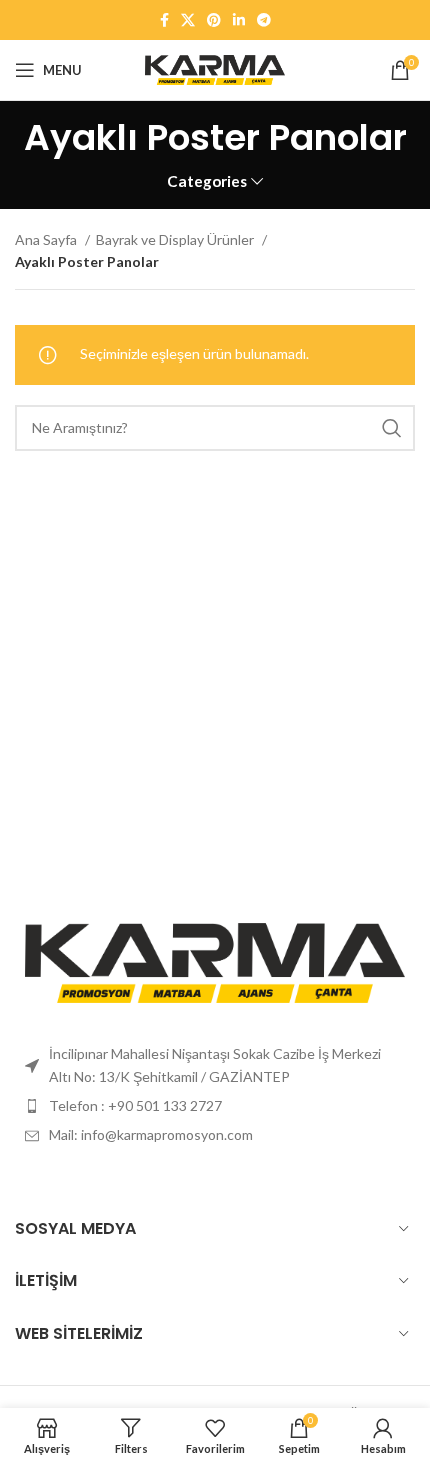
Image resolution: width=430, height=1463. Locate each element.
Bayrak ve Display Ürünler (176, 239)
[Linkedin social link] (239, 20)
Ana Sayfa (47, 239)
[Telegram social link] (264, 20)
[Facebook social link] (164, 20)
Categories (207, 181)
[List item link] (215, 1106)
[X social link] (188, 20)
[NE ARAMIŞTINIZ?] (392, 428)
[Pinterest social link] (214, 20)
